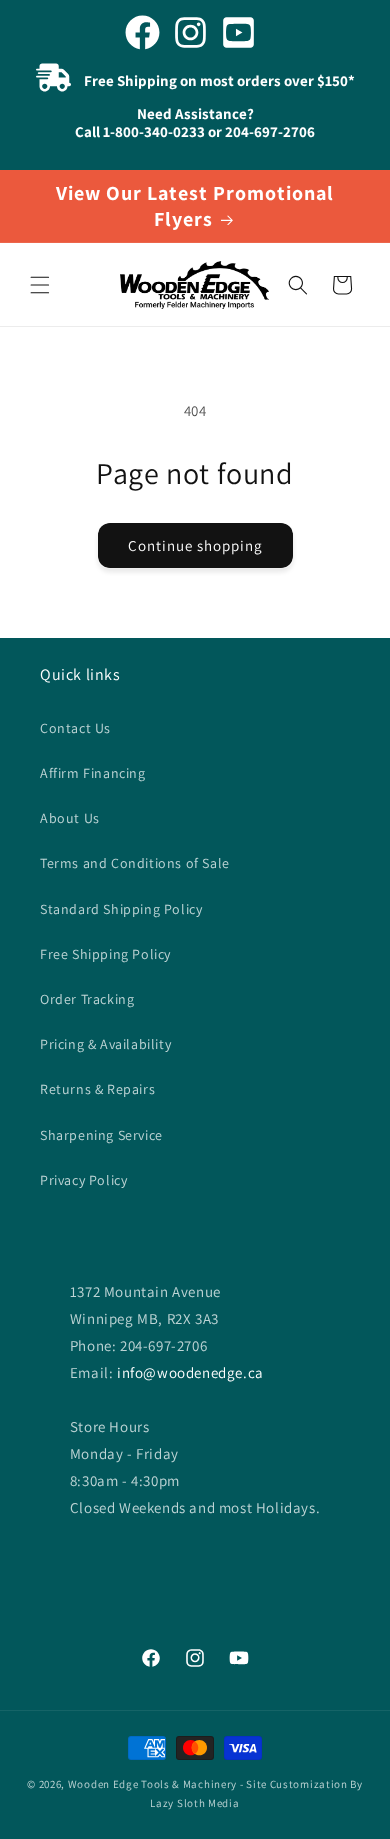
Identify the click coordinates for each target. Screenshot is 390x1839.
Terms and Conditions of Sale (135, 863)
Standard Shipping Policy (121, 909)
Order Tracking (87, 999)
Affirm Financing (93, 773)
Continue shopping (195, 545)
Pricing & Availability (105, 1044)
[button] (40, 285)
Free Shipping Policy (105, 954)
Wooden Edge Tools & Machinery (152, 1784)
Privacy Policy (83, 1180)
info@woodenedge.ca (190, 1372)
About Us (70, 818)
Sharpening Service (101, 1135)
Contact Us (75, 728)
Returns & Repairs (97, 1089)
